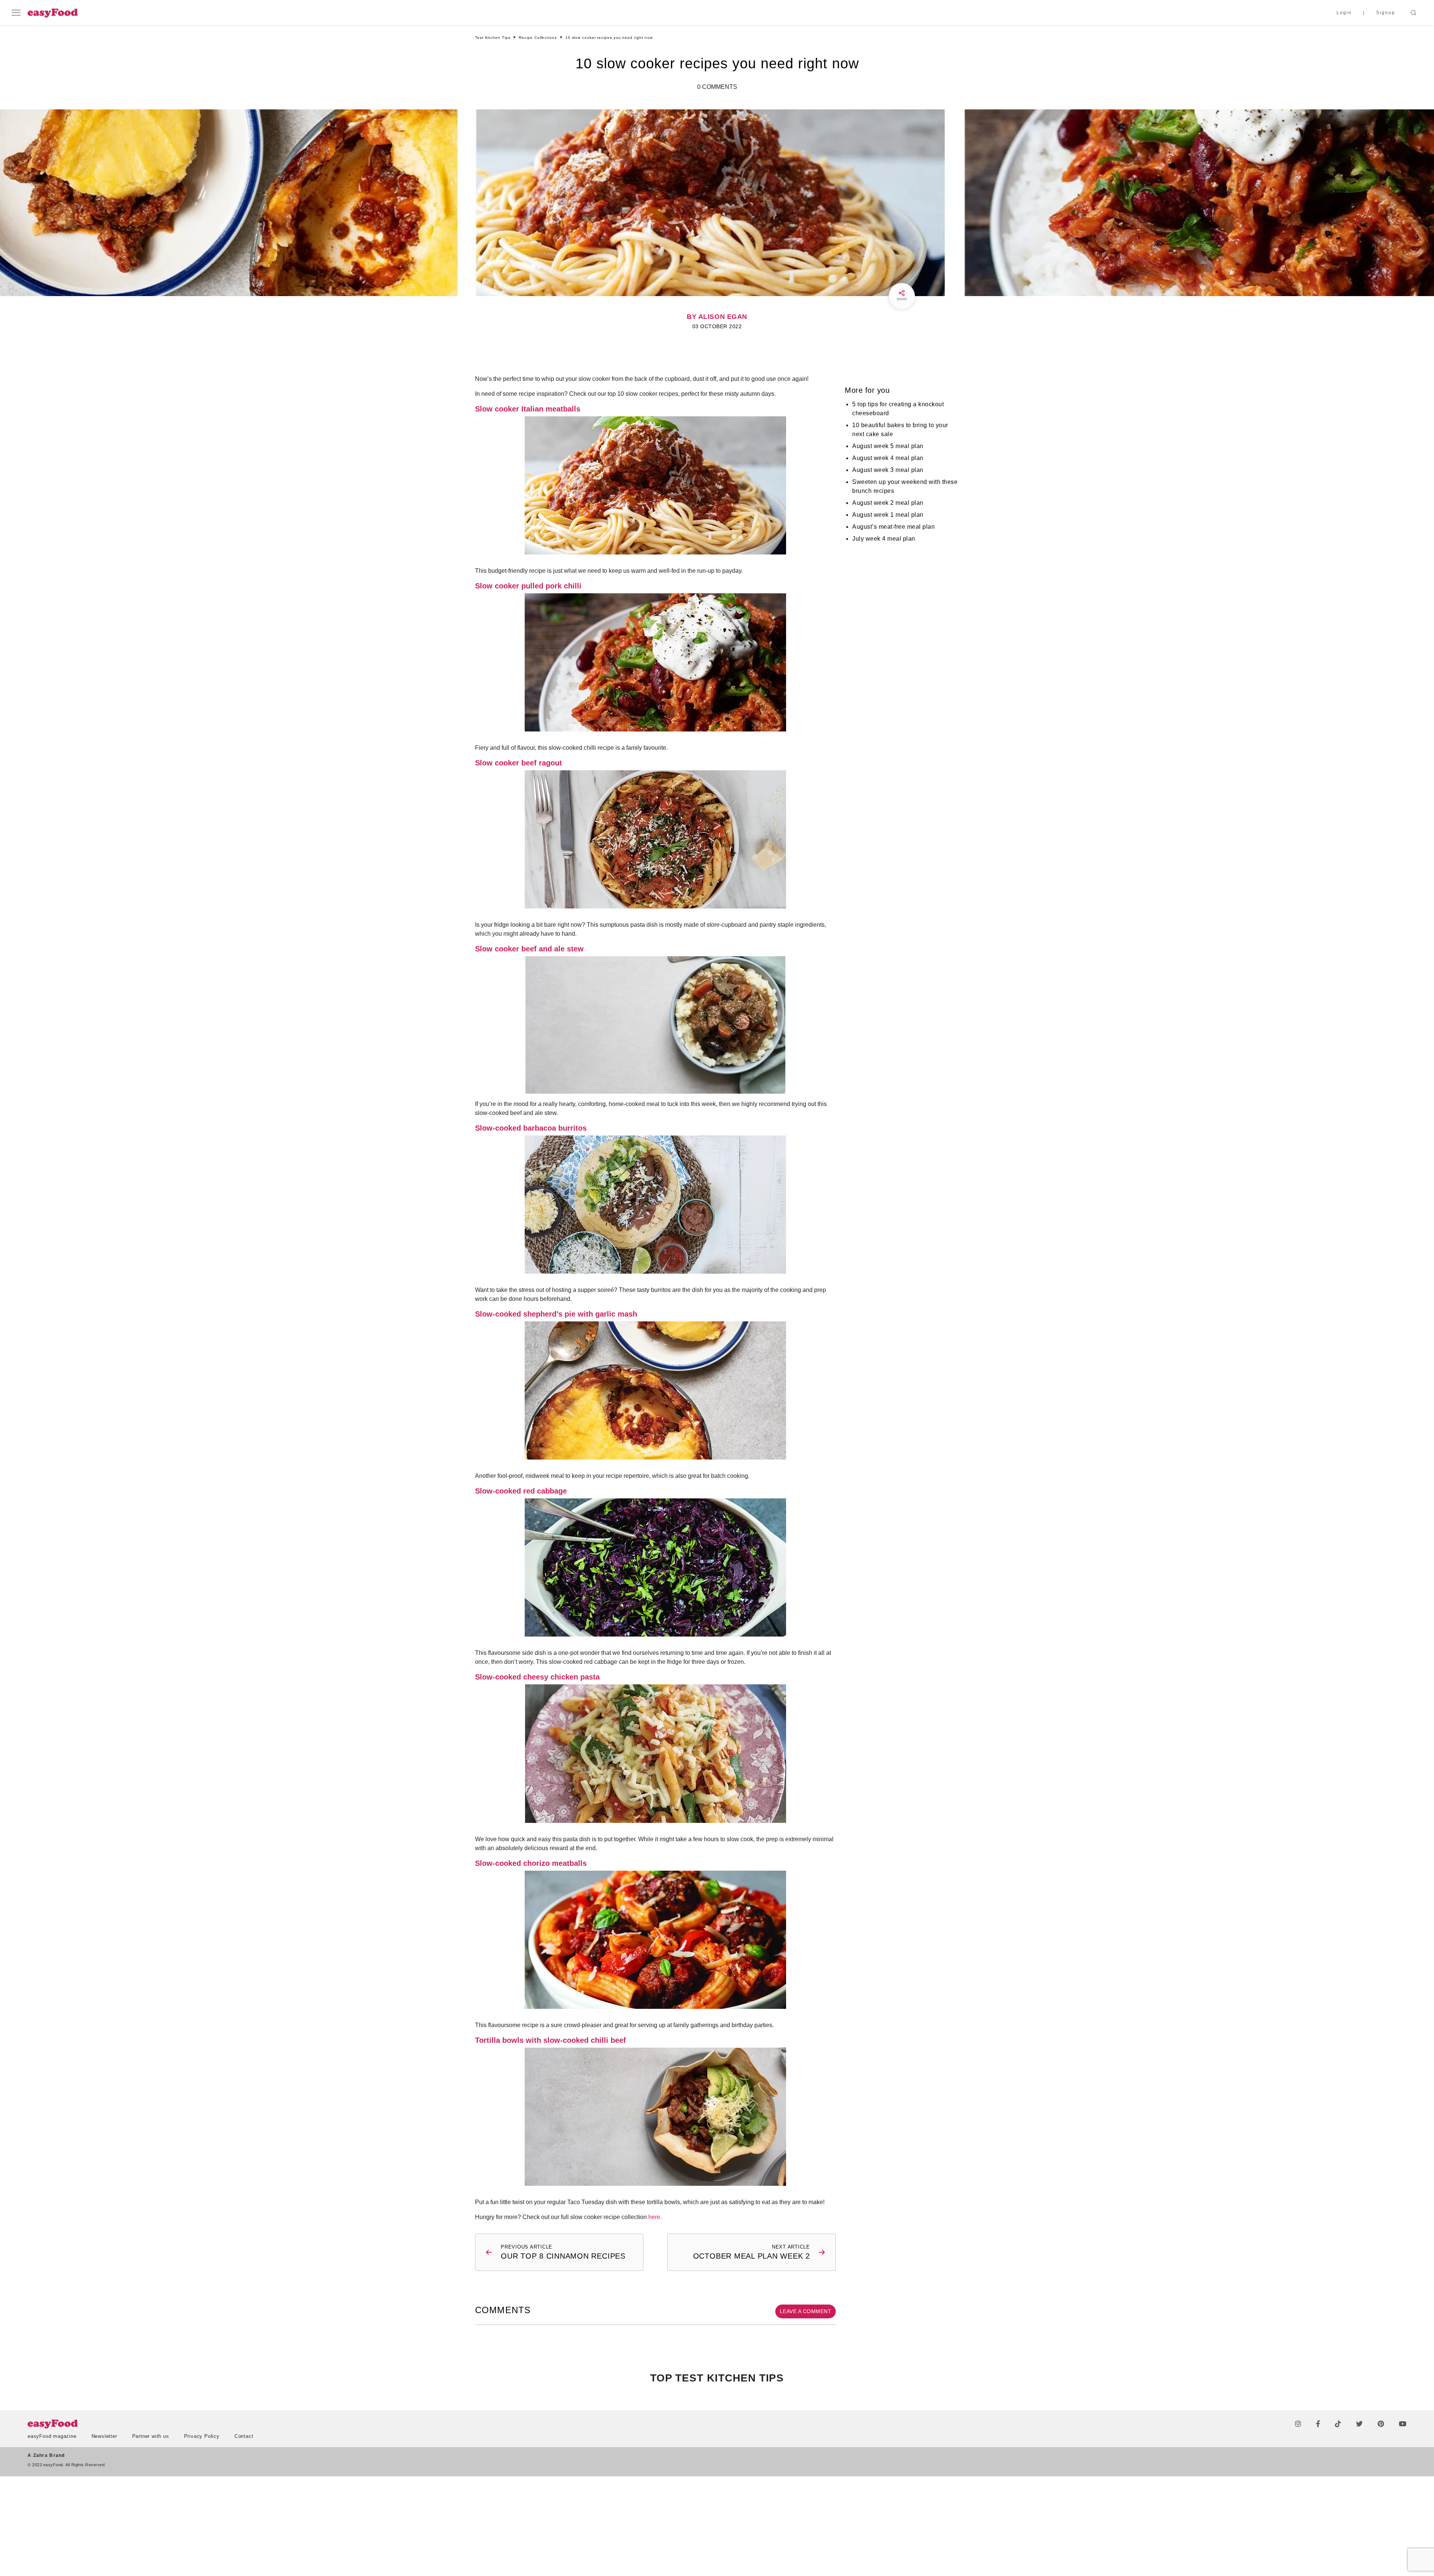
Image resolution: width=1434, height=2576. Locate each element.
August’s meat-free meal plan (893, 527)
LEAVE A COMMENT (806, 2311)
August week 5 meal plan (888, 446)
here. (655, 2217)
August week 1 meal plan (888, 515)
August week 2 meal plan (888, 503)
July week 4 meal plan (884, 539)
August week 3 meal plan (888, 470)
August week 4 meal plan (888, 458)
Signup (1386, 13)
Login (1344, 13)
